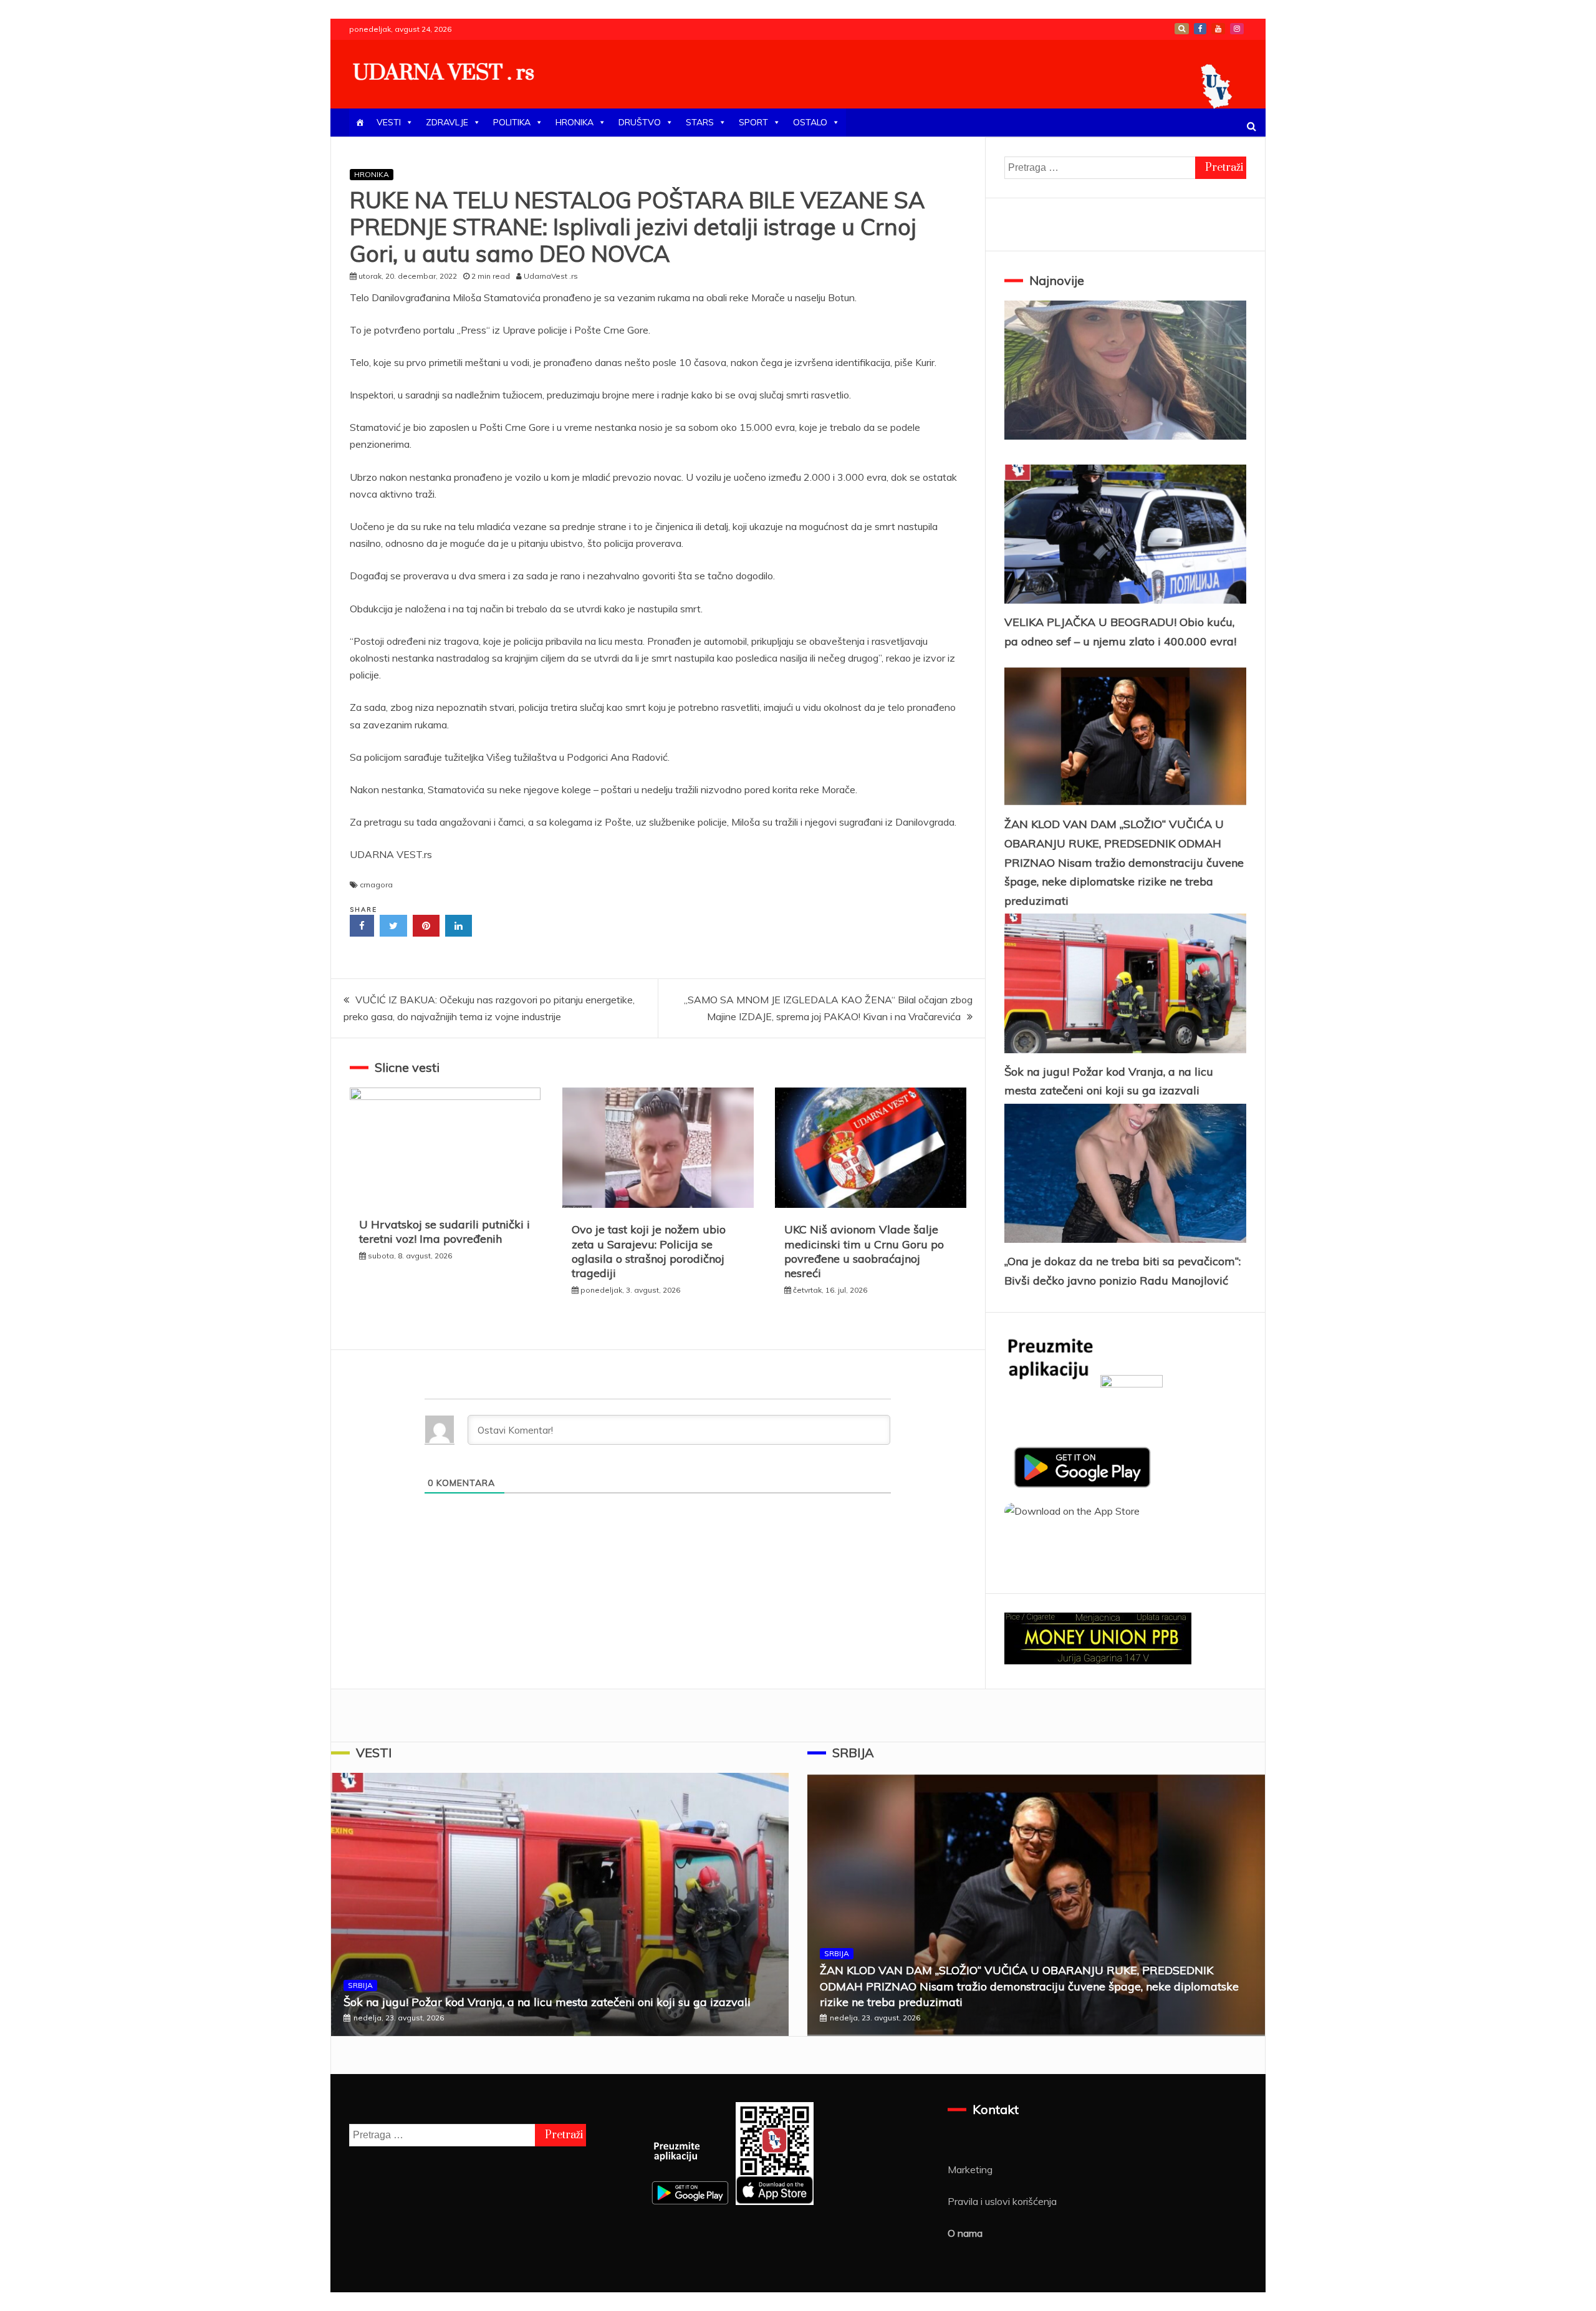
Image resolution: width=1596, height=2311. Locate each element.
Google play (1182, 29)
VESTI (389, 122)
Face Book (1200, 29)
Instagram (1237, 29)
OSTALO (810, 122)
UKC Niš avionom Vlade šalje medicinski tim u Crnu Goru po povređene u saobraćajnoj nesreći (864, 1251)
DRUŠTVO (640, 122)
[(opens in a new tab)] (658, 1204)
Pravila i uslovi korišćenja (1002, 2201)
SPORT (753, 122)
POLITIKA (512, 122)
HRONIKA (574, 122)
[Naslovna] (360, 123)
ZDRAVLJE (447, 122)
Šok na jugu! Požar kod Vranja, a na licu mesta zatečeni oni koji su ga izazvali (547, 2002)
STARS (700, 122)
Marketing (970, 2169)
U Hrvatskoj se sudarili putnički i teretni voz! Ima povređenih (445, 1232)
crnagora (376, 885)
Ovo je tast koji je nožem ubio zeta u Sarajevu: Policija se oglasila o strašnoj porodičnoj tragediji (649, 1251)
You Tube (1218, 29)
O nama (965, 2233)
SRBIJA (360, 1985)
